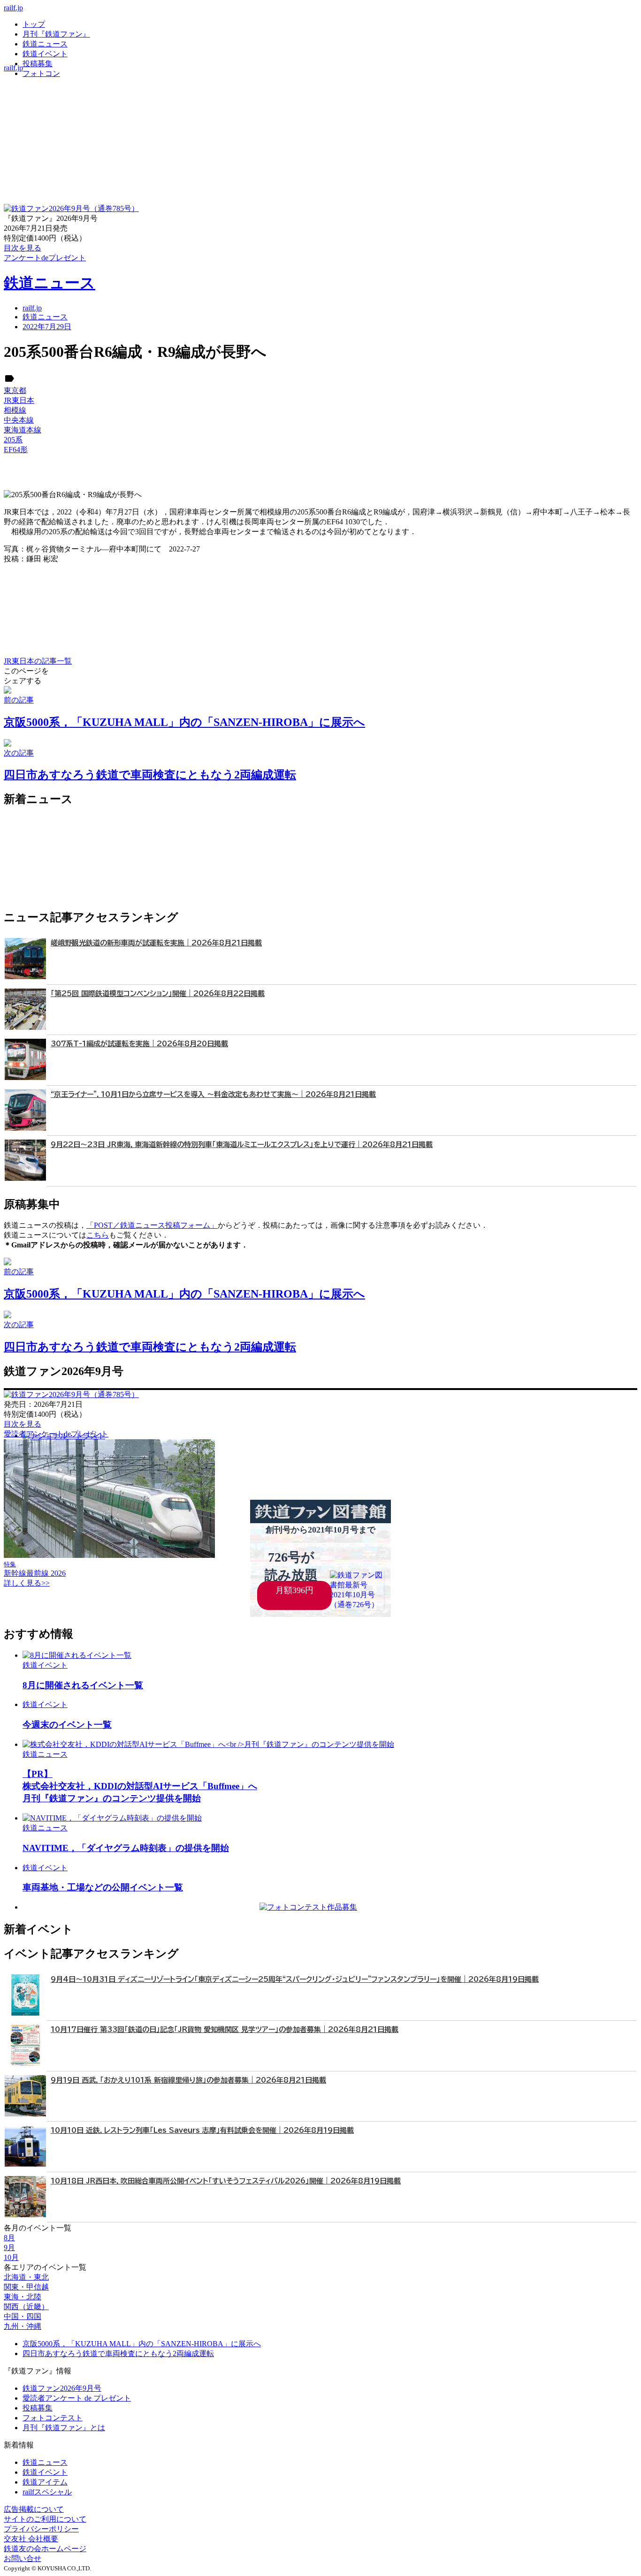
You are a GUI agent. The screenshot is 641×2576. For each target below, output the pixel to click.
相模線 (15, 410)
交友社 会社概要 (31, 2539)
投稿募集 (38, 64)
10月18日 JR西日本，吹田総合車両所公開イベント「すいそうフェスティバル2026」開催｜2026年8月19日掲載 (226, 2181)
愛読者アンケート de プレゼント (77, 2398)
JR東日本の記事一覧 (38, 661)
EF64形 (16, 449)
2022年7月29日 (47, 327)
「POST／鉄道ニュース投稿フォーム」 (152, 1225)
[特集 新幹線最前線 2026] (109, 1555)
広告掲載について (34, 2509)
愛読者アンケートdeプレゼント (56, 1434)
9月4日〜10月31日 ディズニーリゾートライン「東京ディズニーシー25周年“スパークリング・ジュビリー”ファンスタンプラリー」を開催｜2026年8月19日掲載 (295, 1979)
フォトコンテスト (53, 2418)
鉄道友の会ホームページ (45, 2549)
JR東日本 (19, 400)
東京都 (15, 390)
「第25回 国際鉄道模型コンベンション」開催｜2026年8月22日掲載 (158, 993)
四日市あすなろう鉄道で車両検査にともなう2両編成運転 (118, 2353)
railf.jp (13, 8)
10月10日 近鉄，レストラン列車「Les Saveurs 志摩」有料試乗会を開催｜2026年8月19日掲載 (202, 2130)
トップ (34, 24)
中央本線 (19, 420)
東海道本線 (23, 430)
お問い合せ (23, 2558)
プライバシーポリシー (41, 2529)
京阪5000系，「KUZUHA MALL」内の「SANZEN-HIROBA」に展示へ (142, 2344)
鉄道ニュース (45, 44)
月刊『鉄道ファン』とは (64, 2428)
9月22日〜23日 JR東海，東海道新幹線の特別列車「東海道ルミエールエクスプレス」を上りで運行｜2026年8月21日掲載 (242, 1144)
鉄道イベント (45, 54)
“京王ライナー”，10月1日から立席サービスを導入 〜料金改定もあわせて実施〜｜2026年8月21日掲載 (213, 1094)
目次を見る (23, 1424)
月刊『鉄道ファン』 (56, 34)
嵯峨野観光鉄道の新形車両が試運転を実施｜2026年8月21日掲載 (156, 943)
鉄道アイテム (45, 2482)
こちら (98, 1235)
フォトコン (41, 73)
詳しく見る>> (27, 1583)
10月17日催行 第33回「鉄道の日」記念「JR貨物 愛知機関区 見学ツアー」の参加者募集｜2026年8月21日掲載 (225, 2029)
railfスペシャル (47, 2492)
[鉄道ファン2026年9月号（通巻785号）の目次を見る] (71, 208)
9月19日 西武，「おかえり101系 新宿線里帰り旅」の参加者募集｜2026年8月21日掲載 (188, 2080)
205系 (13, 440)
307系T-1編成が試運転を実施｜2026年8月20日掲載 (139, 1044)
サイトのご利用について (45, 2519)
